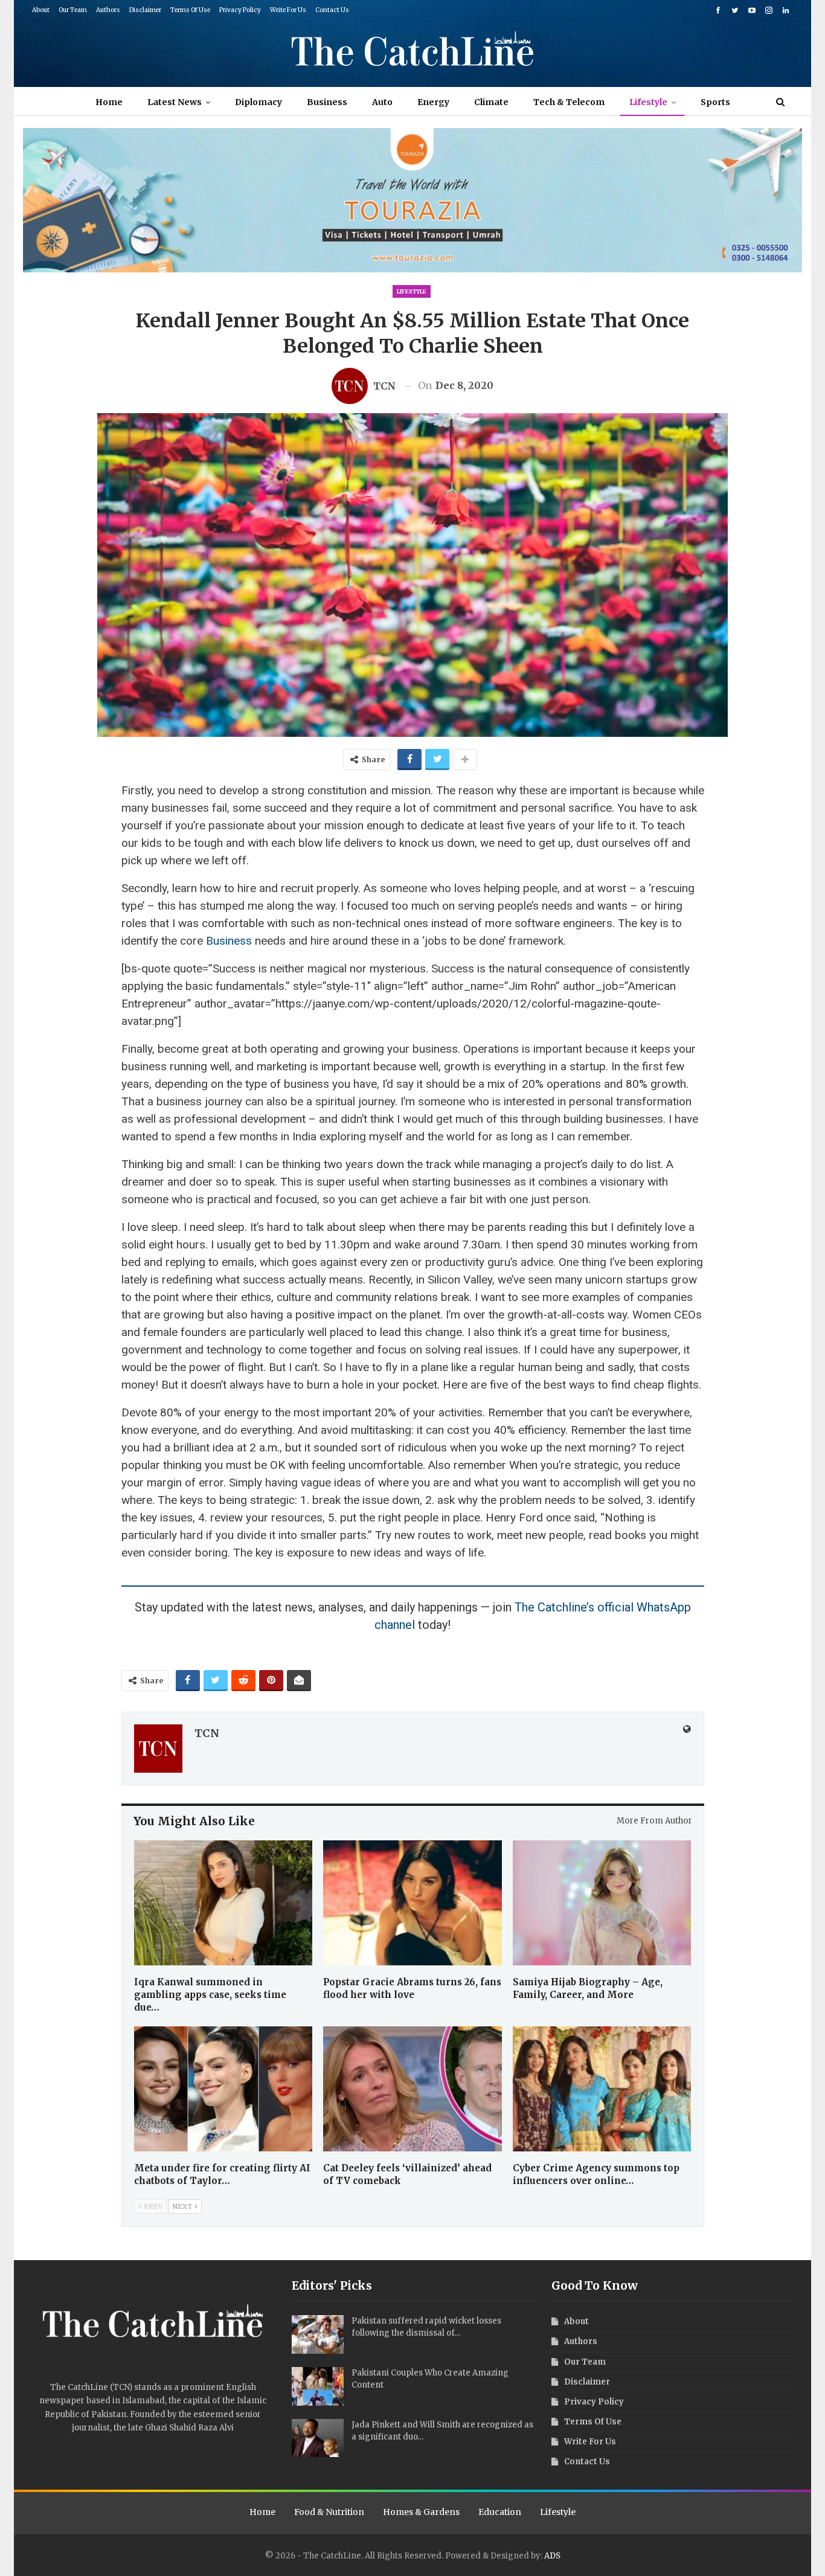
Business (327, 102)
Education (500, 2512)
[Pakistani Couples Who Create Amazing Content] (318, 2386)
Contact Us (332, 10)
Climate (491, 102)
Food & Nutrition (329, 2512)
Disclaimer (145, 10)
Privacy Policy (240, 10)
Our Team (73, 10)
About (41, 10)
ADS (552, 2556)
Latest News (175, 102)
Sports (715, 102)
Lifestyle (648, 102)
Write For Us (288, 10)
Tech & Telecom (569, 102)
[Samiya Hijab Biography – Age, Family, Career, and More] (602, 1903)
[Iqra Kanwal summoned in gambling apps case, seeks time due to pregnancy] (223, 1903)
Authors (108, 10)
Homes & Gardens (421, 2512)
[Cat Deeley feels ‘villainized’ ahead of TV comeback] (412, 2089)
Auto (382, 102)
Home (109, 102)
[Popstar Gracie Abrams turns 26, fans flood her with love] (412, 1903)
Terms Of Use (190, 10)
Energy (433, 102)
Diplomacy (258, 102)
